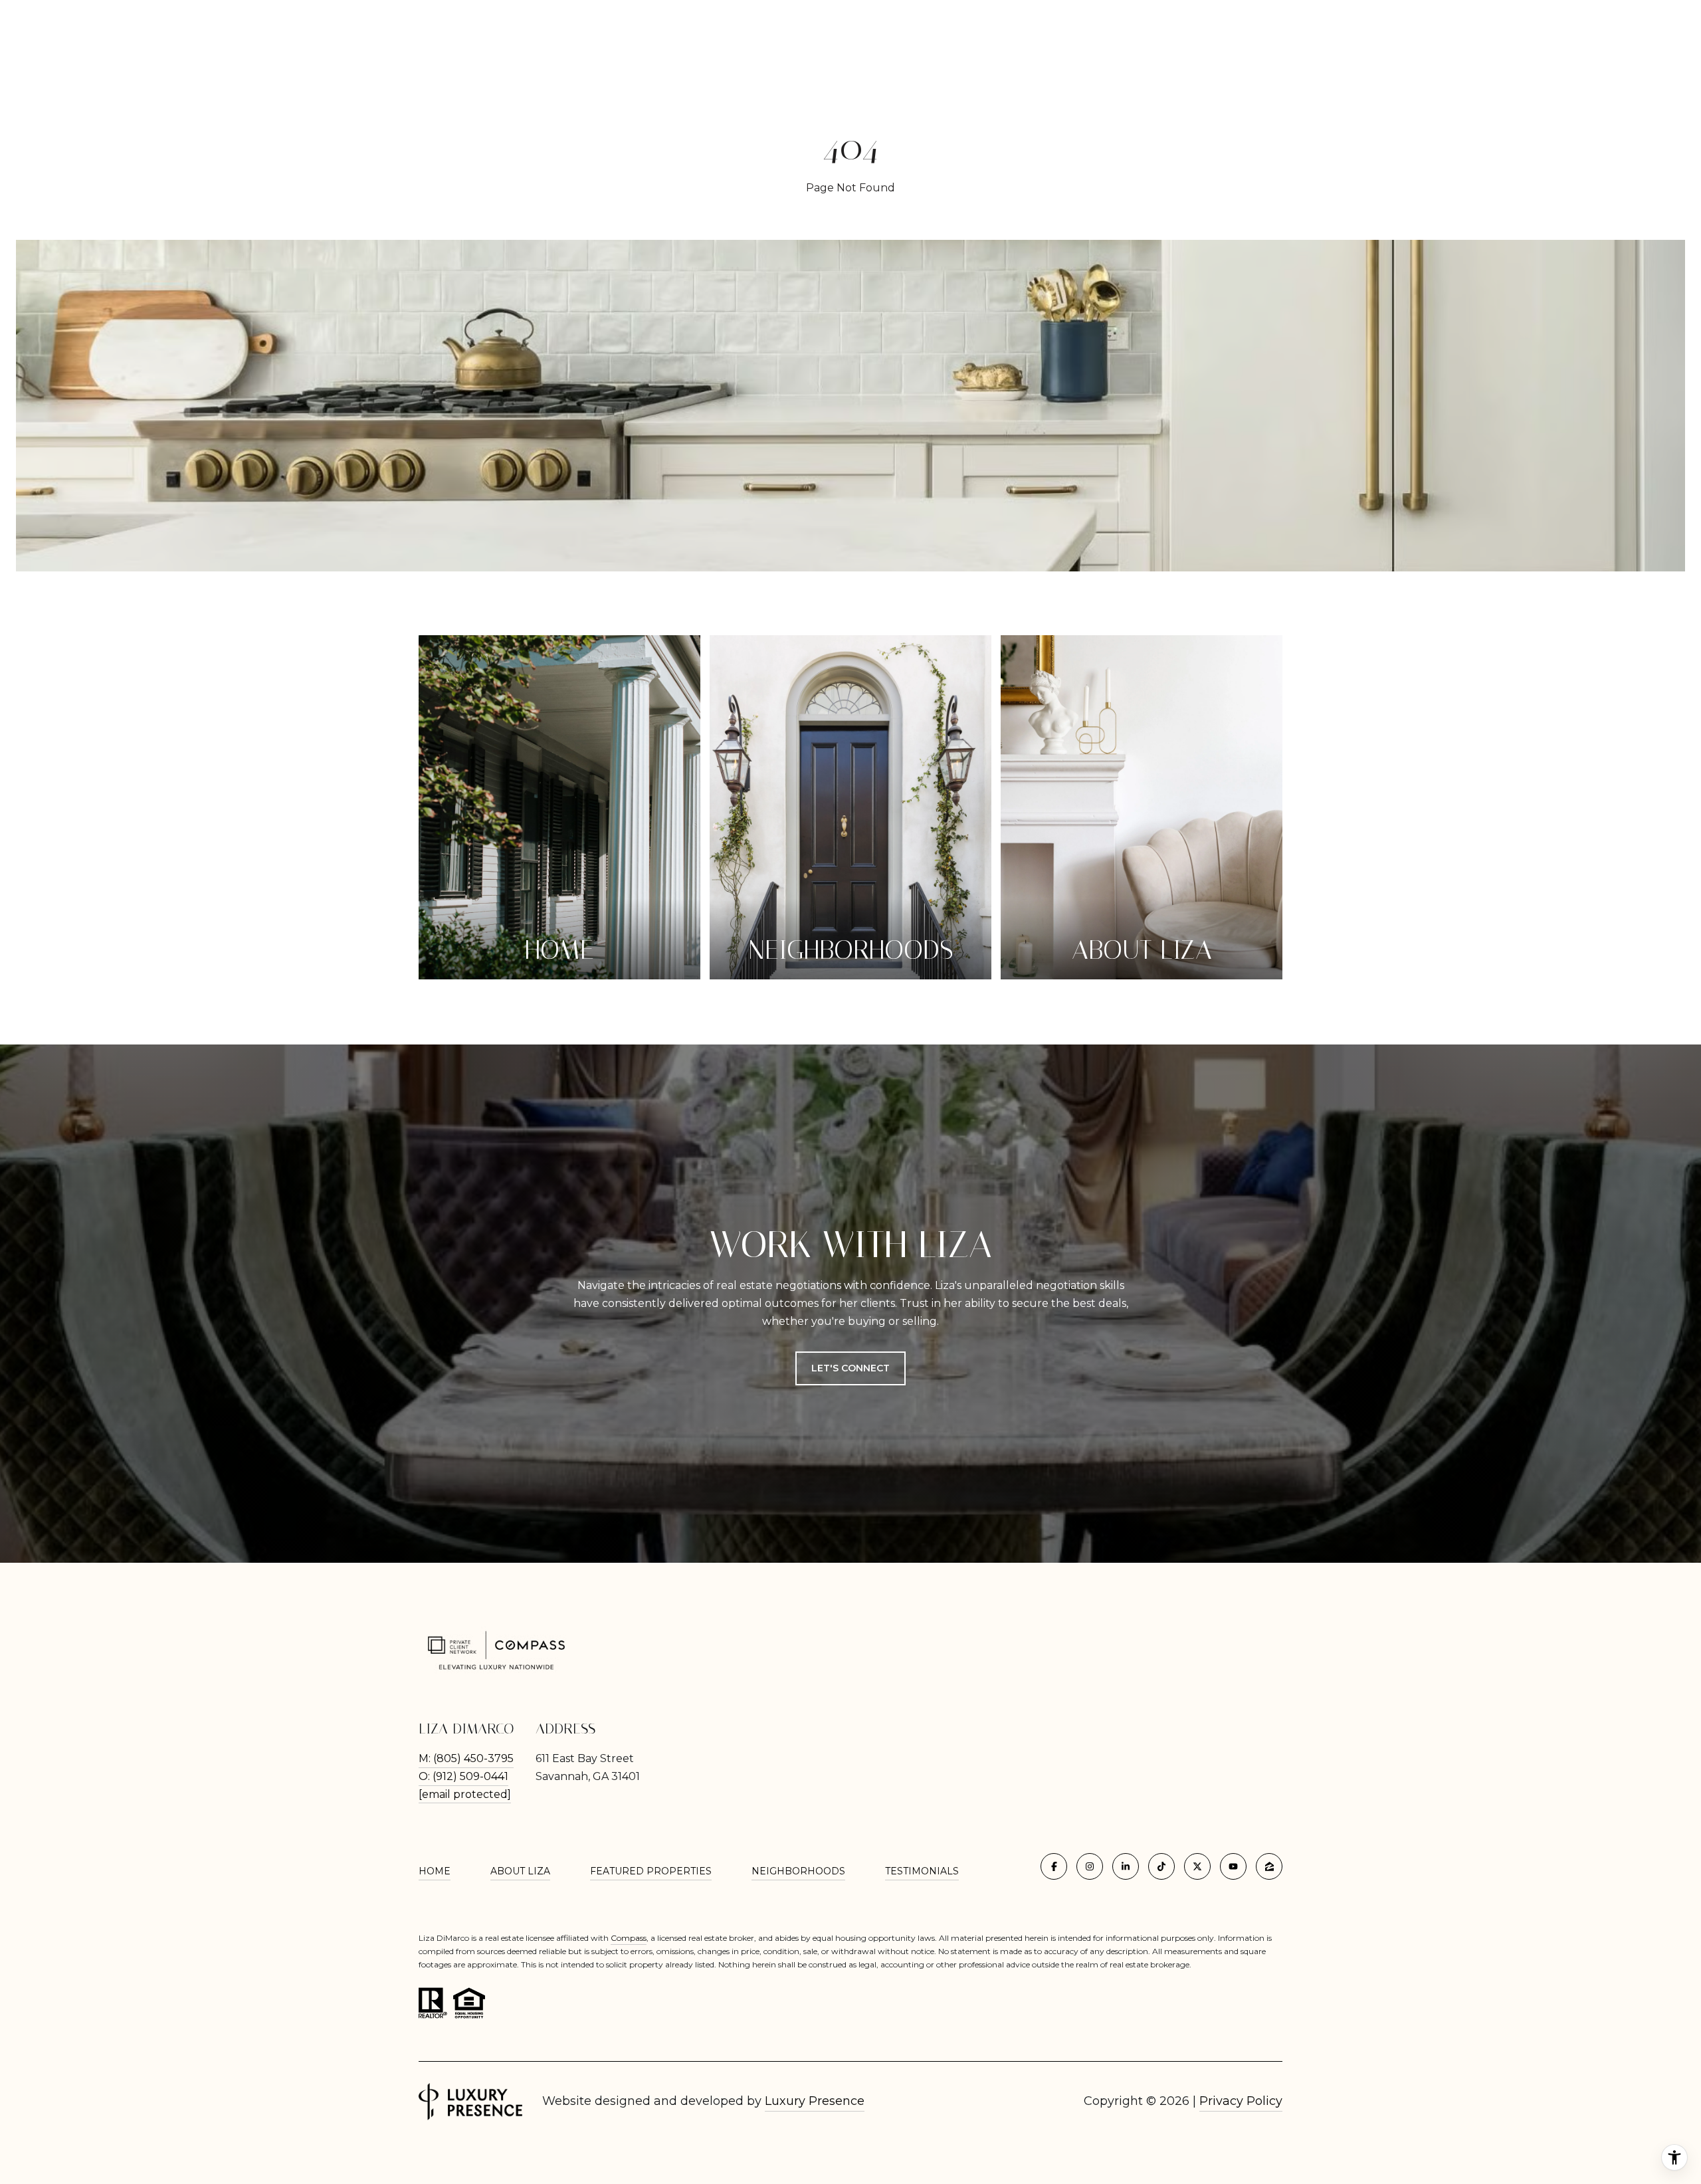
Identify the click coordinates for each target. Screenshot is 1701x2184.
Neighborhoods (798, 1871)
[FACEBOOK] (1054, 1866)
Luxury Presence (815, 2101)
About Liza (520, 1871)
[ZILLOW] (1269, 1866)
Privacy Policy (1241, 2101)
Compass (629, 1938)
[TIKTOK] (1161, 1866)
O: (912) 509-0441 (463, 1776)
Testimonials (922, 1871)
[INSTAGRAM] (1090, 1866)
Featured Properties (651, 1871)
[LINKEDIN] (1126, 1866)
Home (435, 1871)
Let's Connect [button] (850, 1368)
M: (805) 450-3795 (466, 1758)
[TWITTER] (1197, 1866)
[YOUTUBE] (1233, 1866)
